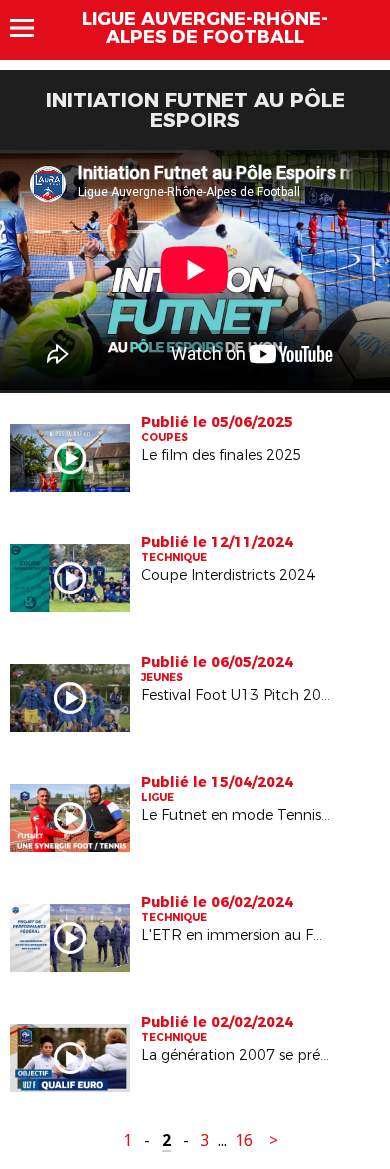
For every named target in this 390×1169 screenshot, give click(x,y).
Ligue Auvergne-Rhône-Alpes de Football (205, 28)
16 (244, 1140)
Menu (31, 28)
